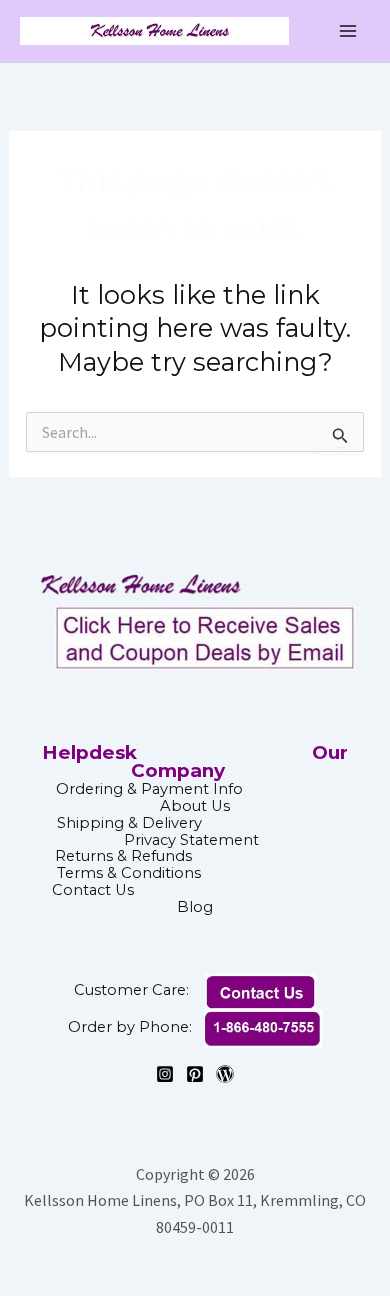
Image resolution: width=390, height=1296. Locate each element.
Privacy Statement (191, 840)
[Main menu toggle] (348, 31)
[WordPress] (225, 1074)
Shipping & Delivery (129, 823)
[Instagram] (165, 1074)
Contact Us (193, 890)
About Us (195, 806)
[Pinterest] (195, 1074)
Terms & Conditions (195, 873)
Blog (195, 907)
